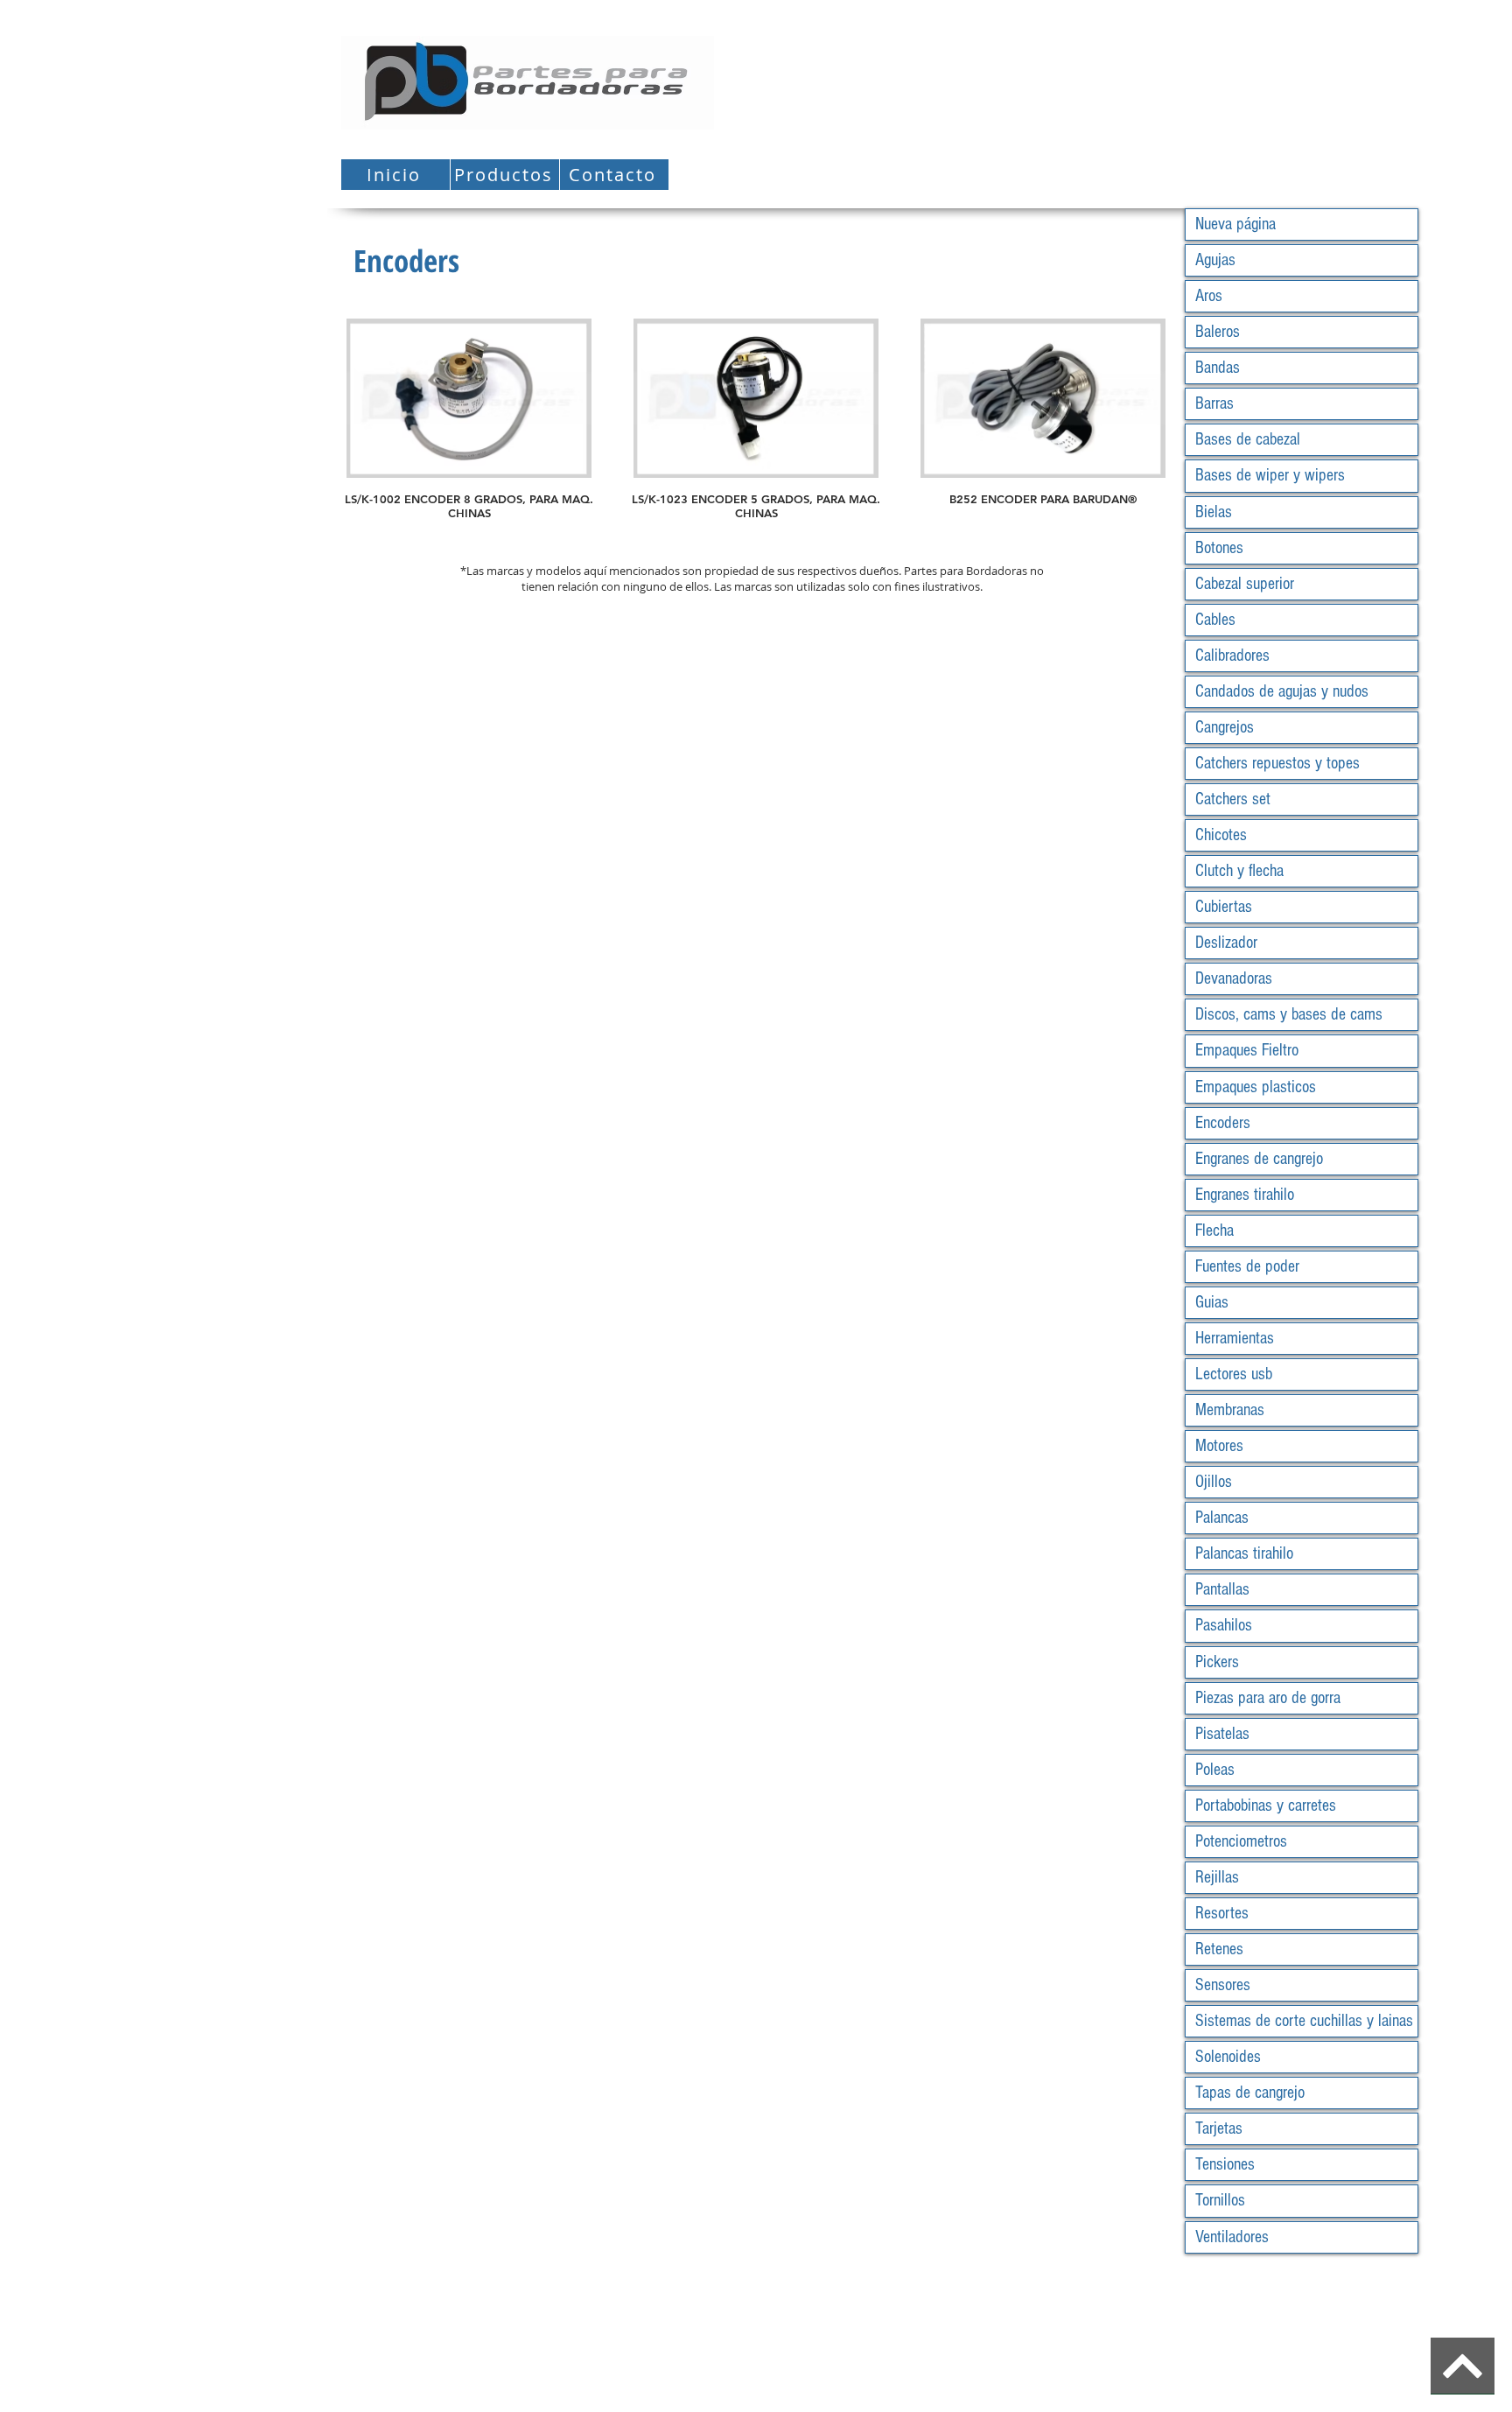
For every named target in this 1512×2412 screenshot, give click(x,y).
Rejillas (1217, 1877)
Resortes (1222, 1913)
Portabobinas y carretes (1266, 1805)
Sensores (1223, 1985)
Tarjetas (1219, 2128)
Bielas (1214, 512)
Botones (1219, 548)
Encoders (1223, 1123)
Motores (1219, 1446)
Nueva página (1235, 224)
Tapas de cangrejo (1250, 2093)
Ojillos (1214, 1482)
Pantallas (1222, 1589)
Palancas (1222, 1518)
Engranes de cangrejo (1259, 1159)
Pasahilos (1224, 1625)
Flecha (1214, 1231)
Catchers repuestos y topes (1277, 763)
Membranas (1230, 1410)
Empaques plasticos (1256, 1087)
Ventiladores (1232, 2237)
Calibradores (1232, 656)
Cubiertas (1224, 907)
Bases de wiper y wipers (1270, 475)
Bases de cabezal (1248, 439)
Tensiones (1225, 2164)
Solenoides (1228, 2057)
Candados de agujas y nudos (1282, 691)
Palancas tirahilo (1244, 1553)
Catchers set (1233, 799)
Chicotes (1221, 835)
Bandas (1218, 368)
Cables (1215, 620)
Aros (1209, 296)
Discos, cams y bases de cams (1289, 1014)
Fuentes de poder (1247, 1266)
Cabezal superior (1245, 584)
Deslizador (1226, 943)
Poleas (1215, 1770)
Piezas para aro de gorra (1268, 1698)
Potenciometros (1241, 1841)
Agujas (1215, 260)
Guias (1212, 1302)
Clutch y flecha (1239, 871)
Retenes (1219, 1949)
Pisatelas (1222, 1734)
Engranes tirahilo (1245, 1195)
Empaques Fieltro (1247, 1050)
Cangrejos (1225, 727)
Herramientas (1235, 1338)
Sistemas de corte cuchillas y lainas (1304, 2021)
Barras (1214, 403)
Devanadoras (1234, 978)
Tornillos (1220, 2200)
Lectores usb (1234, 1374)
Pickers (1217, 1662)
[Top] (1463, 2366)
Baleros (1218, 332)
